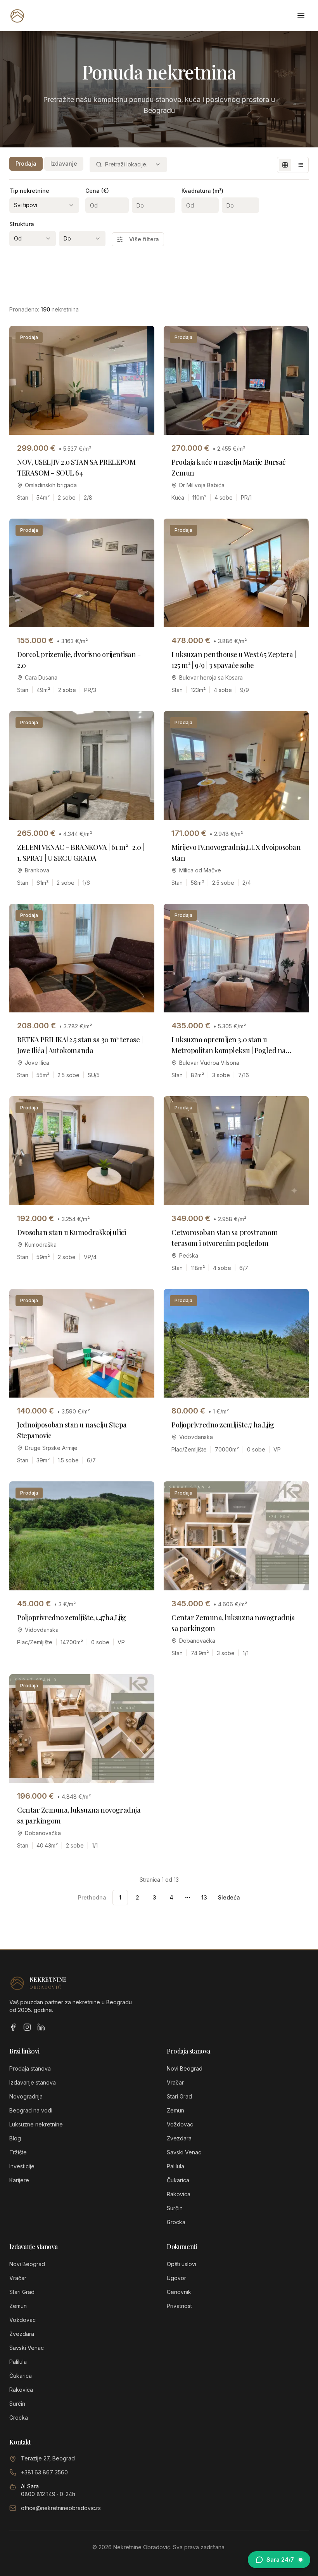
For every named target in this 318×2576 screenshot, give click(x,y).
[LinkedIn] (41, 2027)
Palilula (175, 2166)
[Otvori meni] (301, 16)
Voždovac (180, 2124)
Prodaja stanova (30, 2068)
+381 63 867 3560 (44, 2472)
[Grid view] (285, 165)
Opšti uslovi (181, 2264)
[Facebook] (13, 2027)
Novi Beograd (185, 2068)
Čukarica (178, 2180)
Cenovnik (179, 2292)
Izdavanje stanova (33, 2082)
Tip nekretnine (29, 191)
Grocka (176, 2222)
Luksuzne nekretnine (36, 2124)
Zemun (175, 2110)
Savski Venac (184, 2152)
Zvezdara (179, 2138)
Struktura (22, 224)
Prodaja (26, 163)
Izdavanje (64, 163)
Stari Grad (179, 2096)
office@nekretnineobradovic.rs (61, 2508)
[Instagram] (27, 2027)
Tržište (18, 2152)
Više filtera (144, 239)
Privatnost (179, 2306)
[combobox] (128, 164)
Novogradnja (26, 2096)
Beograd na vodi (31, 2110)
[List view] (301, 165)
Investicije (22, 2166)
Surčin (175, 2208)
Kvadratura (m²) (202, 191)
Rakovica (179, 2194)
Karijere (19, 2180)
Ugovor (176, 2278)
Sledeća (229, 1897)
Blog (15, 2138)
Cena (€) (97, 191)
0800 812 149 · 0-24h (48, 2494)
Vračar (175, 2082)
